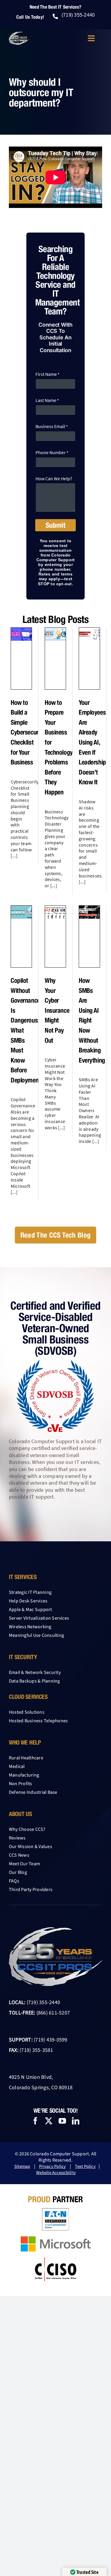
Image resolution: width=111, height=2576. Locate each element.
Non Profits (21, 1784)
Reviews (17, 1838)
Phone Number (52, 453)
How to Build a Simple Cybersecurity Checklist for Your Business (28, 732)
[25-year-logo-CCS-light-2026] (19, 34)
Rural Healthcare (26, 1758)
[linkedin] (76, 2121)
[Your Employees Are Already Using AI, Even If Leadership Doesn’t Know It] (89, 634)
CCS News (19, 1855)
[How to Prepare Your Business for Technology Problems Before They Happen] (55, 634)
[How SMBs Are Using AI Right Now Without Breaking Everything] (89, 912)
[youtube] (62, 2121)
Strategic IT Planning (30, 1592)
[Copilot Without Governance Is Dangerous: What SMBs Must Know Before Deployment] (21, 912)
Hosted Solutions (27, 1712)
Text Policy (85, 2166)
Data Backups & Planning (34, 1681)
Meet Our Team (24, 1864)
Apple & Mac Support (30, 1610)
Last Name (47, 400)
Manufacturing (24, 1775)
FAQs (14, 1881)
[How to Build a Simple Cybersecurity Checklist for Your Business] (21, 634)
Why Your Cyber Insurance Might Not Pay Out (57, 1010)
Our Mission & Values (30, 1847)
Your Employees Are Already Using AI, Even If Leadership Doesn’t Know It (92, 742)
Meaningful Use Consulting (36, 1635)
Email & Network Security (35, 1672)
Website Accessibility (56, 2173)
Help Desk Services (28, 1601)
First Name (47, 374)
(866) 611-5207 (53, 2013)
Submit (55, 525)
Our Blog (18, 1872)
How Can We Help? (54, 479)
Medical (17, 1766)
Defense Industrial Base (33, 1792)
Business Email (52, 426)
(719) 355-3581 (36, 2050)
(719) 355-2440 (43, 2002)
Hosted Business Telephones (38, 1721)
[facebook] (35, 2121)
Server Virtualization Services (39, 1618)
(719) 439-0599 (50, 2040)
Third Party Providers (31, 1890)
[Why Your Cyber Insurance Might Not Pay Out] (55, 912)
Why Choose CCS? (27, 1829)
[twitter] (49, 2121)
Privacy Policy (52, 2166)
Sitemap (22, 2166)
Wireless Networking (30, 1627)
